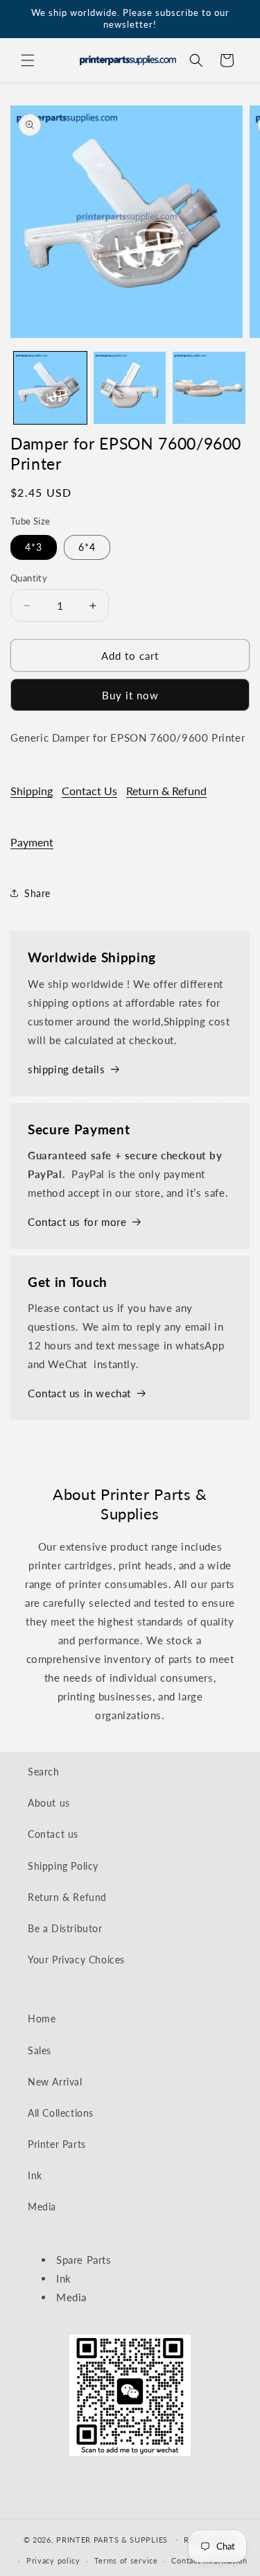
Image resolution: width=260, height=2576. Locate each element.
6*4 (87, 547)
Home (42, 2019)
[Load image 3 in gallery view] (209, 388)
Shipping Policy (63, 1866)
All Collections (61, 2113)
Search (44, 1772)
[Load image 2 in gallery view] (130, 388)
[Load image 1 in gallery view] (50, 388)
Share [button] (37, 893)
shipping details (67, 1069)
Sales (40, 2050)
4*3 (34, 547)
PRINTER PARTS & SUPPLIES (112, 2539)
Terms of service (126, 2560)
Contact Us (89, 791)
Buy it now (130, 695)
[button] (28, 60)
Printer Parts (57, 2144)
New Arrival (55, 2082)
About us (49, 1803)
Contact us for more (77, 1222)
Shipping (32, 791)
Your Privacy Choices (76, 1960)
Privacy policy (53, 2560)
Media (42, 2207)
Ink (35, 2175)
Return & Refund (166, 791)
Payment (32, 842)
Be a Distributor (65, 1928)
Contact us (53, 1834)
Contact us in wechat (79, 1393)
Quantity (29, 578)
